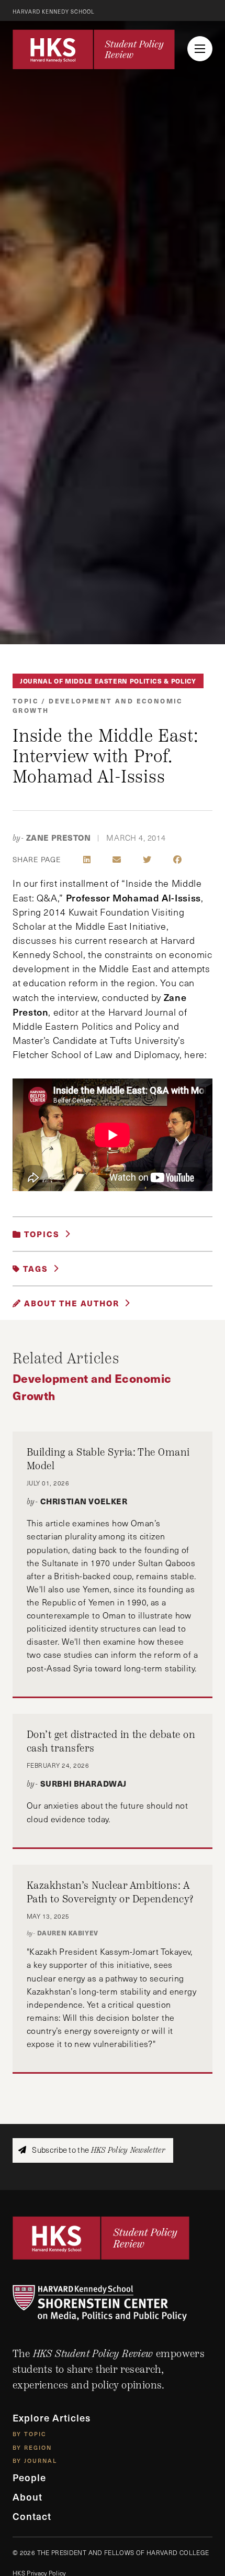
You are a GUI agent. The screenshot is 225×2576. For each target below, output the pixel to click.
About (27, 2497)
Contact (32, 2516)
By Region (32, 2447)
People (29, 2477)
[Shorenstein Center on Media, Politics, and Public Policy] (113, 2303)
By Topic (30, 2434)
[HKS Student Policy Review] (94, 49)
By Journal (35, 2461)
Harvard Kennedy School (54, 12)
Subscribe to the (98, 2150)
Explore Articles (52, 2418)
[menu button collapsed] (200, 49)
